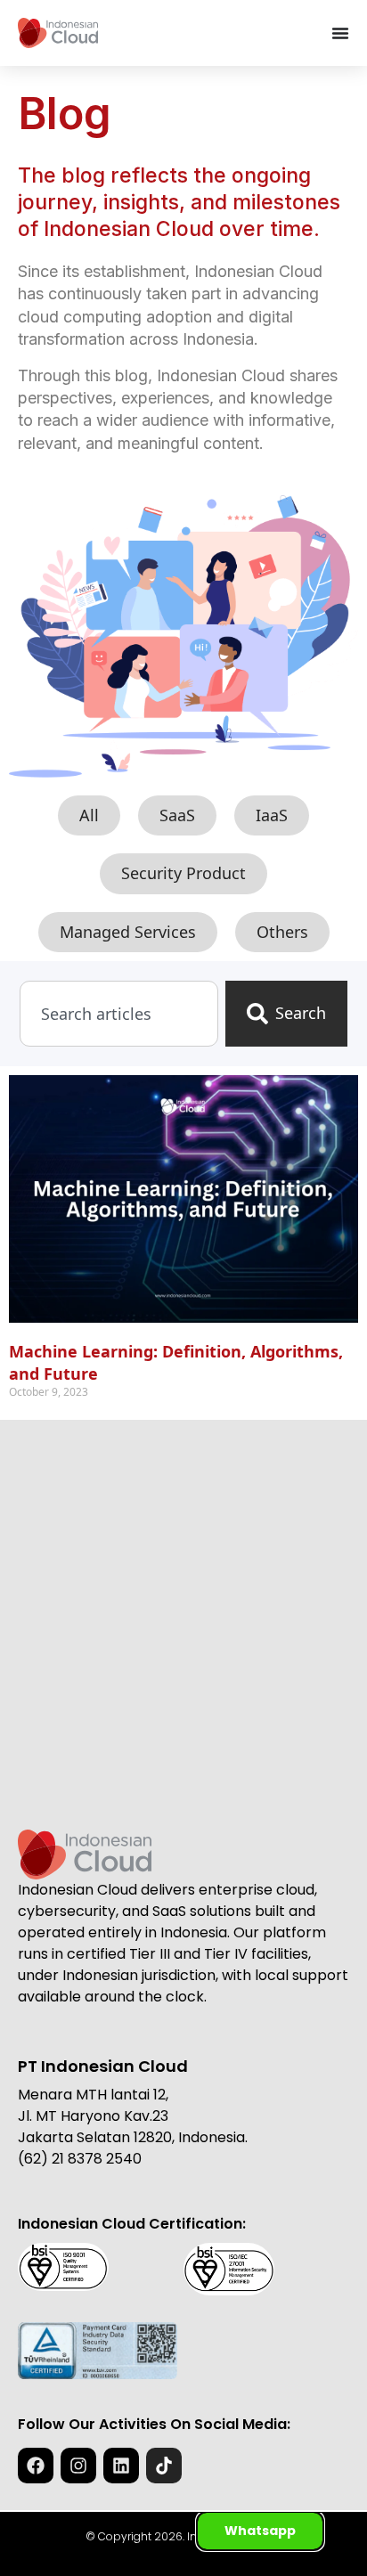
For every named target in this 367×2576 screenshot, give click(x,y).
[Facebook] (36, 2466)
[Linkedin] (121, 2466)
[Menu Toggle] (340, 33)
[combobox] (119, 1013)
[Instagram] (78, 2466)
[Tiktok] (164, 2466)
